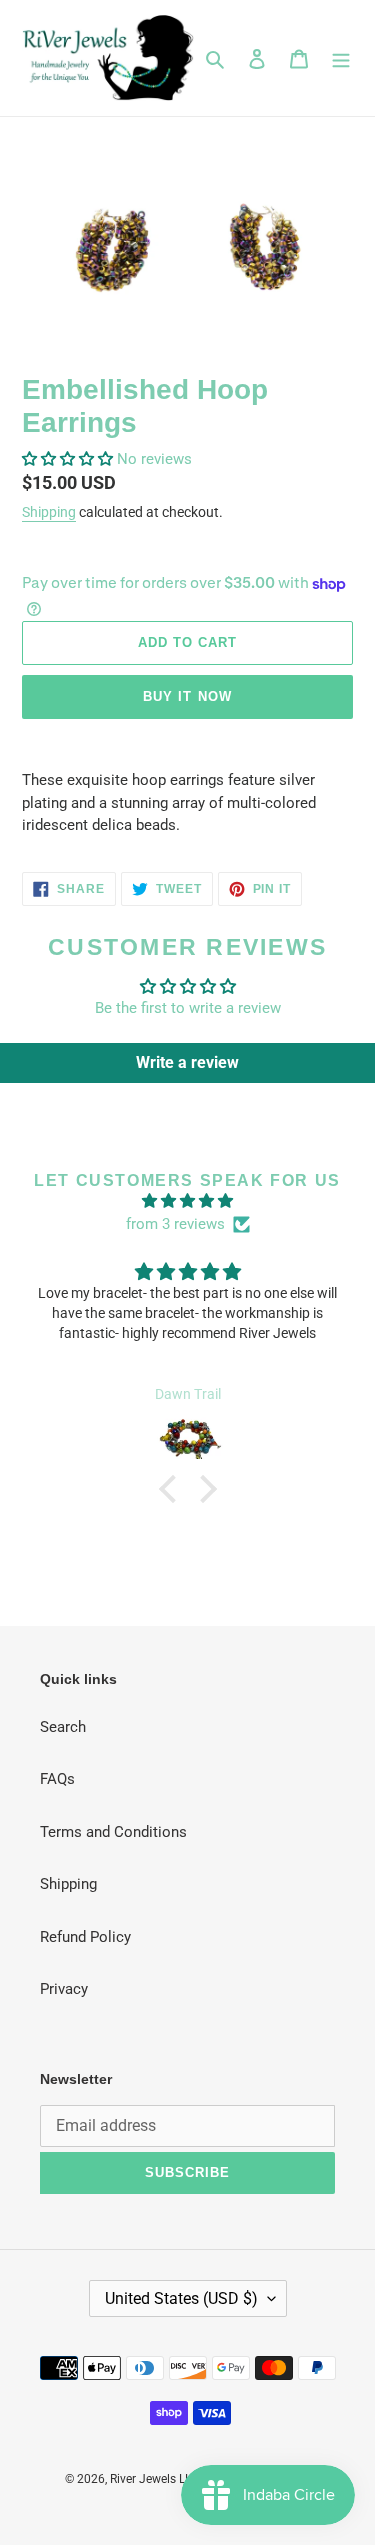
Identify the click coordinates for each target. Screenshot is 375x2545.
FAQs (57, 1779)
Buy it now (187, 696)
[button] (67, 459)
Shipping (49, 512)
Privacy (64, 1989)
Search (63, 1727)
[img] (187, 1201)
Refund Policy (85, 1937)
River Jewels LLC (154, 2479)
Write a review (187, 1062)
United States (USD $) (181, 2298)
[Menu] (341, 58)
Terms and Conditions (113, 1832)
